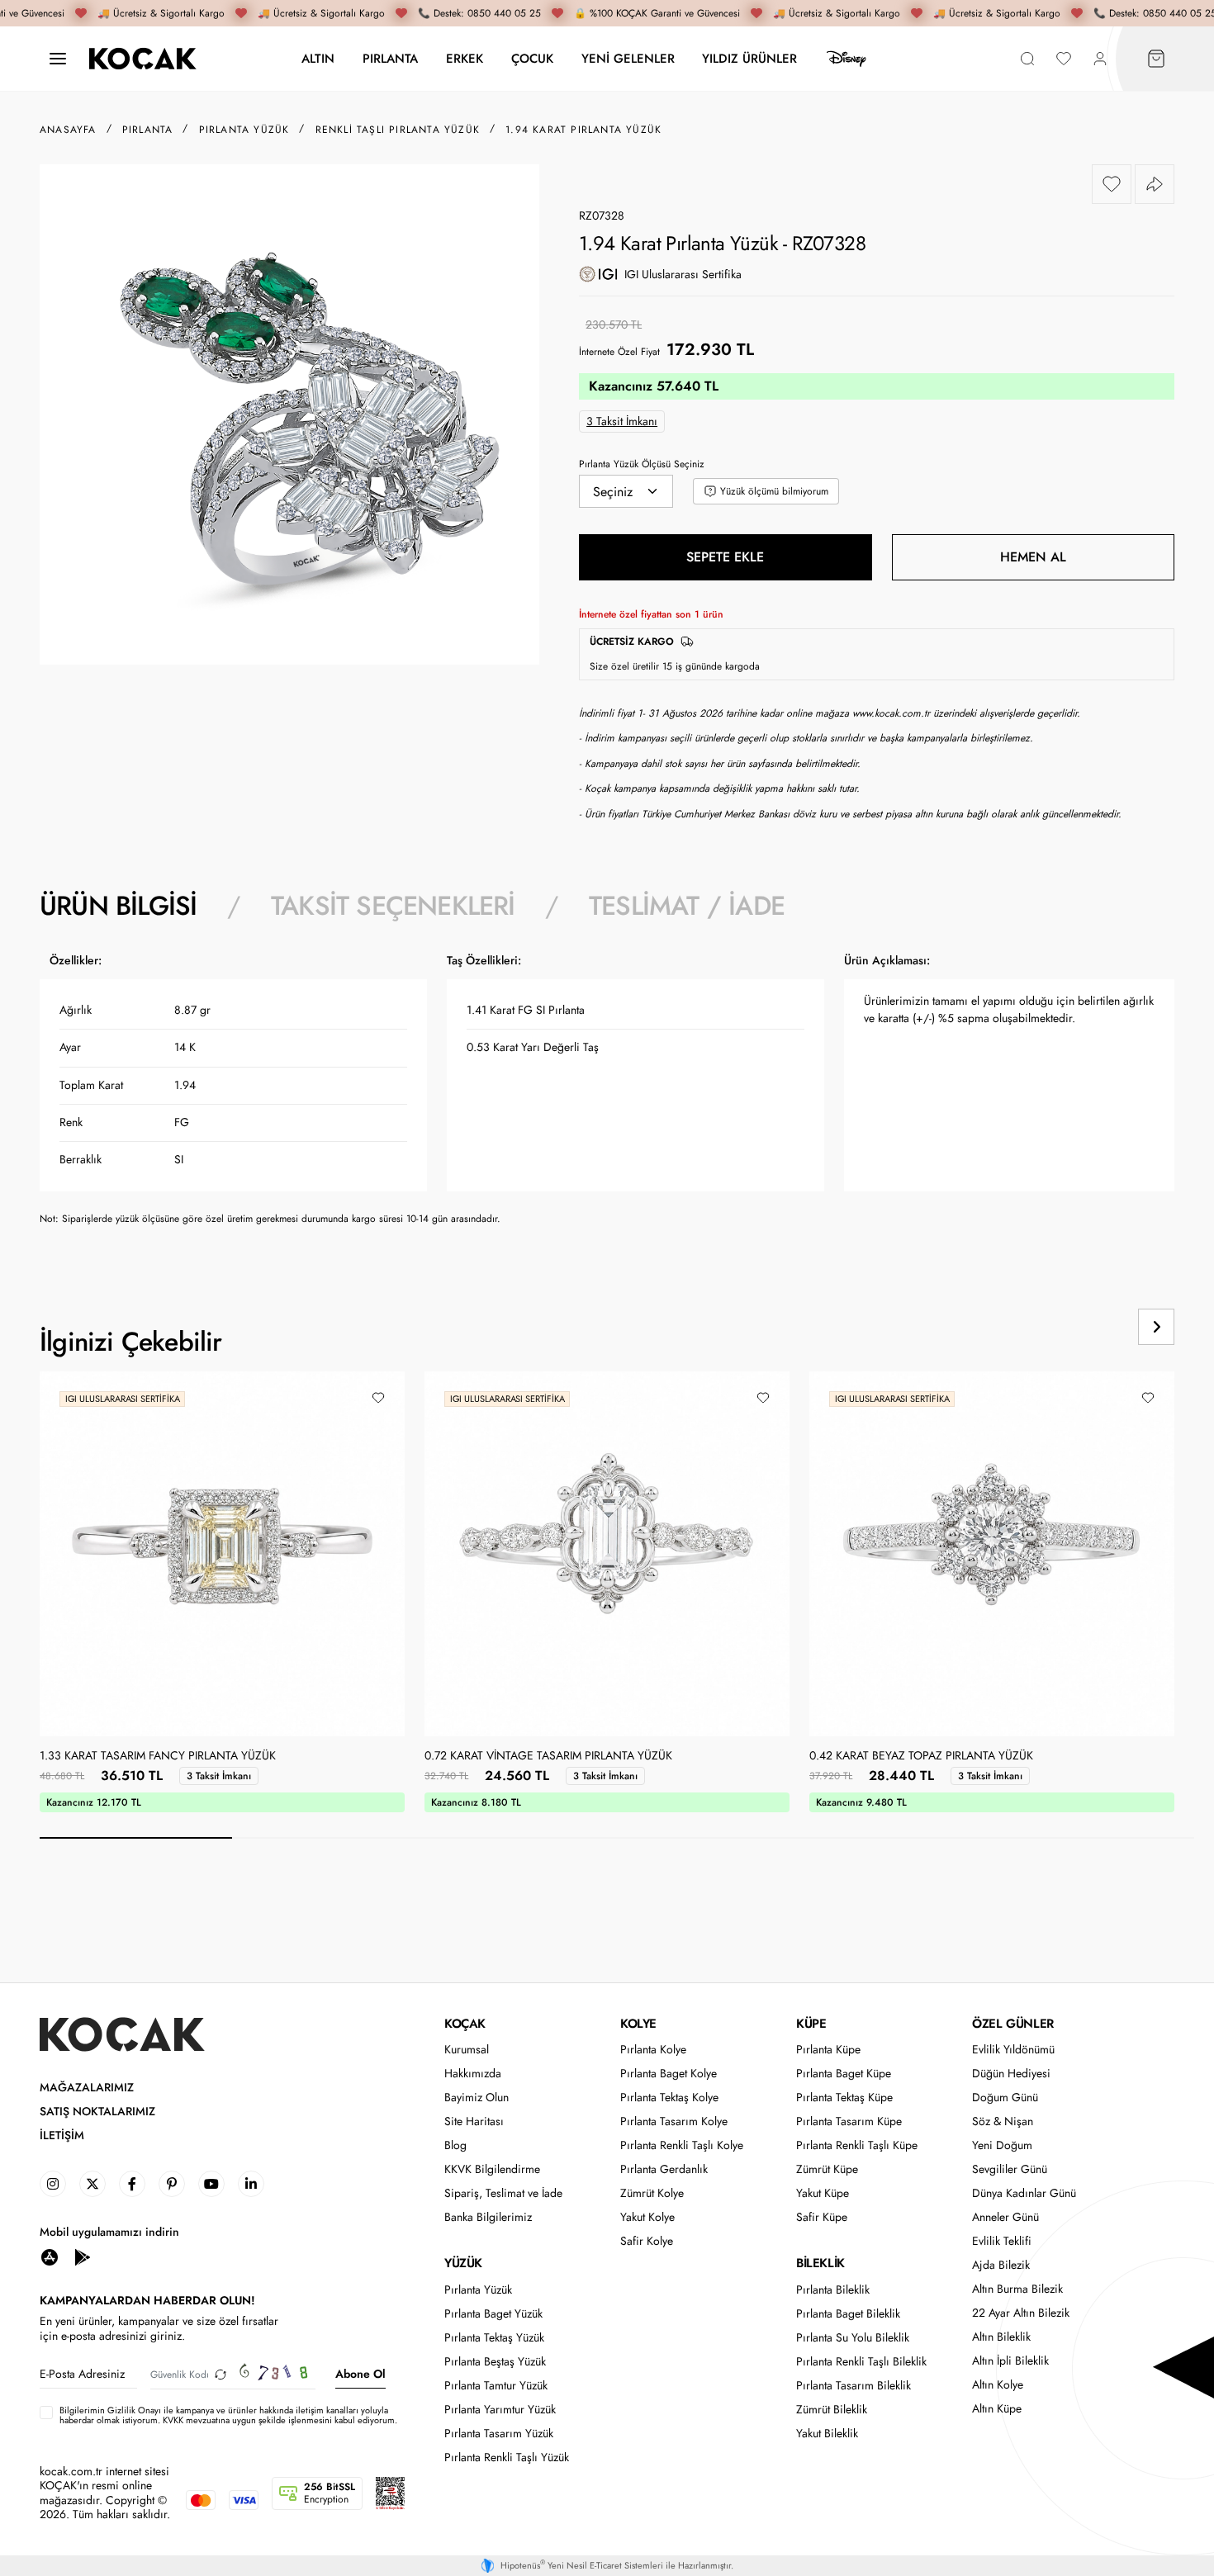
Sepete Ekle (725, 557)
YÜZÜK (463, 2263)
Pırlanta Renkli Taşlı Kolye (682, 2145)
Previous (1093, 1327)
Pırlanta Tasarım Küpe (849, 2121)
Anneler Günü (1005, 2217)
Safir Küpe (822, 2217)
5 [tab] (906, 1838)
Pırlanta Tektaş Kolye (669, 2098)
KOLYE (638, 2024)
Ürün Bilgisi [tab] (118, 906)
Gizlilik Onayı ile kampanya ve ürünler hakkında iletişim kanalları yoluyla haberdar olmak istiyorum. (224, 2415)
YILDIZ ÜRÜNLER (749, 58)
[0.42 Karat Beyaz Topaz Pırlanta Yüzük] (992, 1554)
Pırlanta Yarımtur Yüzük (500, 2410)
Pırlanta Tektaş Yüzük (494, 2338)
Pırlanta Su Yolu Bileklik (853, 2338)
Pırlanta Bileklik (833, 2290)
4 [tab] (713, 1838)
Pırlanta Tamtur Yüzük (496, 2386)
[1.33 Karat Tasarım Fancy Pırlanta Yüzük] (222, 1554)
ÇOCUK (532, 58)
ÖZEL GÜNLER (1013, 2024)
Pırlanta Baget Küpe (844, 2074)
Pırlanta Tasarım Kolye (674, 2121)
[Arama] (1027, 59)
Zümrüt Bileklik (832, 2410)
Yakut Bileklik (827, 2434)
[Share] (1155, 184)
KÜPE (811, 2024)
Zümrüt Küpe (827, 2169)
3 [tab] (521, 1838)
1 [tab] (136, 1838)
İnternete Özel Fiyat (619, 352)
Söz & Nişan (1003, 2121)
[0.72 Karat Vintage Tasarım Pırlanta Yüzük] (607, 1554)
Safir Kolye (647, 2241)
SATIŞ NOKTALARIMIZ (97, 2112)
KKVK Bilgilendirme (492, 2169)
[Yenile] (221, 2374)
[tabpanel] (607, 1095)
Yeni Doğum (1002, 2145)
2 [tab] (328, 1838)
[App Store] (50, 2256)
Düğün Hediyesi (1011, 2074)
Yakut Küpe (823, 2193)
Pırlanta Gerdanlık (664, 2169)
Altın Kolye (998, 2385)
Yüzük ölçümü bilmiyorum (774, 491)
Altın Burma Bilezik (1017, 2289)
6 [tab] (1098, 1838)
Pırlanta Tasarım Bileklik (854, 2386)
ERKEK (465, 58)
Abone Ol (360, 2374)
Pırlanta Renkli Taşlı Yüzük (507, 2458)
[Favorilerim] (1064, 59)
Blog (455, 2145)
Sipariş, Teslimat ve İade (503, 2193)
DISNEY (846, 59)
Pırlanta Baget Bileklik (848, 2314)
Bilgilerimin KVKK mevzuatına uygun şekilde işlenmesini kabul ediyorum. (228, 2415)
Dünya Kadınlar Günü (1024, 2193)
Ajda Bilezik (1001, 2265)
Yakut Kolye (647, 2217)
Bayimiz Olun (477, 2098)
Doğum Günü (1005, 2098)
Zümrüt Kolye (652, 2193)
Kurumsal (467, 2050)
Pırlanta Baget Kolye (669, 2074)
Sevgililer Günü (1010, 2169)
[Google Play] (83, 2256)
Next (1156, 1327)
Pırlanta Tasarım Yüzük (499, 2434)
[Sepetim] (1156, 59)
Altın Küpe (997, 2409)
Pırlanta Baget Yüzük (493, 2314)
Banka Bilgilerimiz (488, 2217)
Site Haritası (474, 2121)
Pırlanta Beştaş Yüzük (495, 2362)
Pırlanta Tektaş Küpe (844, 2098)
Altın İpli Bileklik (1010, 2361)
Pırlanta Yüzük (478, 2290)
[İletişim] (58, 59)
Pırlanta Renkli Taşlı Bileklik (861, 2362)
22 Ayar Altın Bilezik (1021, 2313)
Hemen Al (1033, 557)
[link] (53, 2184)
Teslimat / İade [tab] (687, 906)
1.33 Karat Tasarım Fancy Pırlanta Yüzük (158, 1756)
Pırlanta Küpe (828, 2050)
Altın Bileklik (1001, 2337)
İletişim (62, 2136)
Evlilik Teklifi (1002, 2241)
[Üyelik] (1100, 59)
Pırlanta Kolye (653, 2050)
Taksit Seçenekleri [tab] (393, 906)
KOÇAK (465, 2024)
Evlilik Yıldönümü (1013, 2050)
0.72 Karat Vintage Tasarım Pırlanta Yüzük (548, 1756)
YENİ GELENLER (628, 58)
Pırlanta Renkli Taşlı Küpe (857, 2145)
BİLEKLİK (820, 2263)
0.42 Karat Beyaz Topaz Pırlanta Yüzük (921, 1756)
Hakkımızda (473, 2074)
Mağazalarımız (87, 2088)
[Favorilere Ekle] (1112, 184)
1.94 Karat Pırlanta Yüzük (583, 130)
